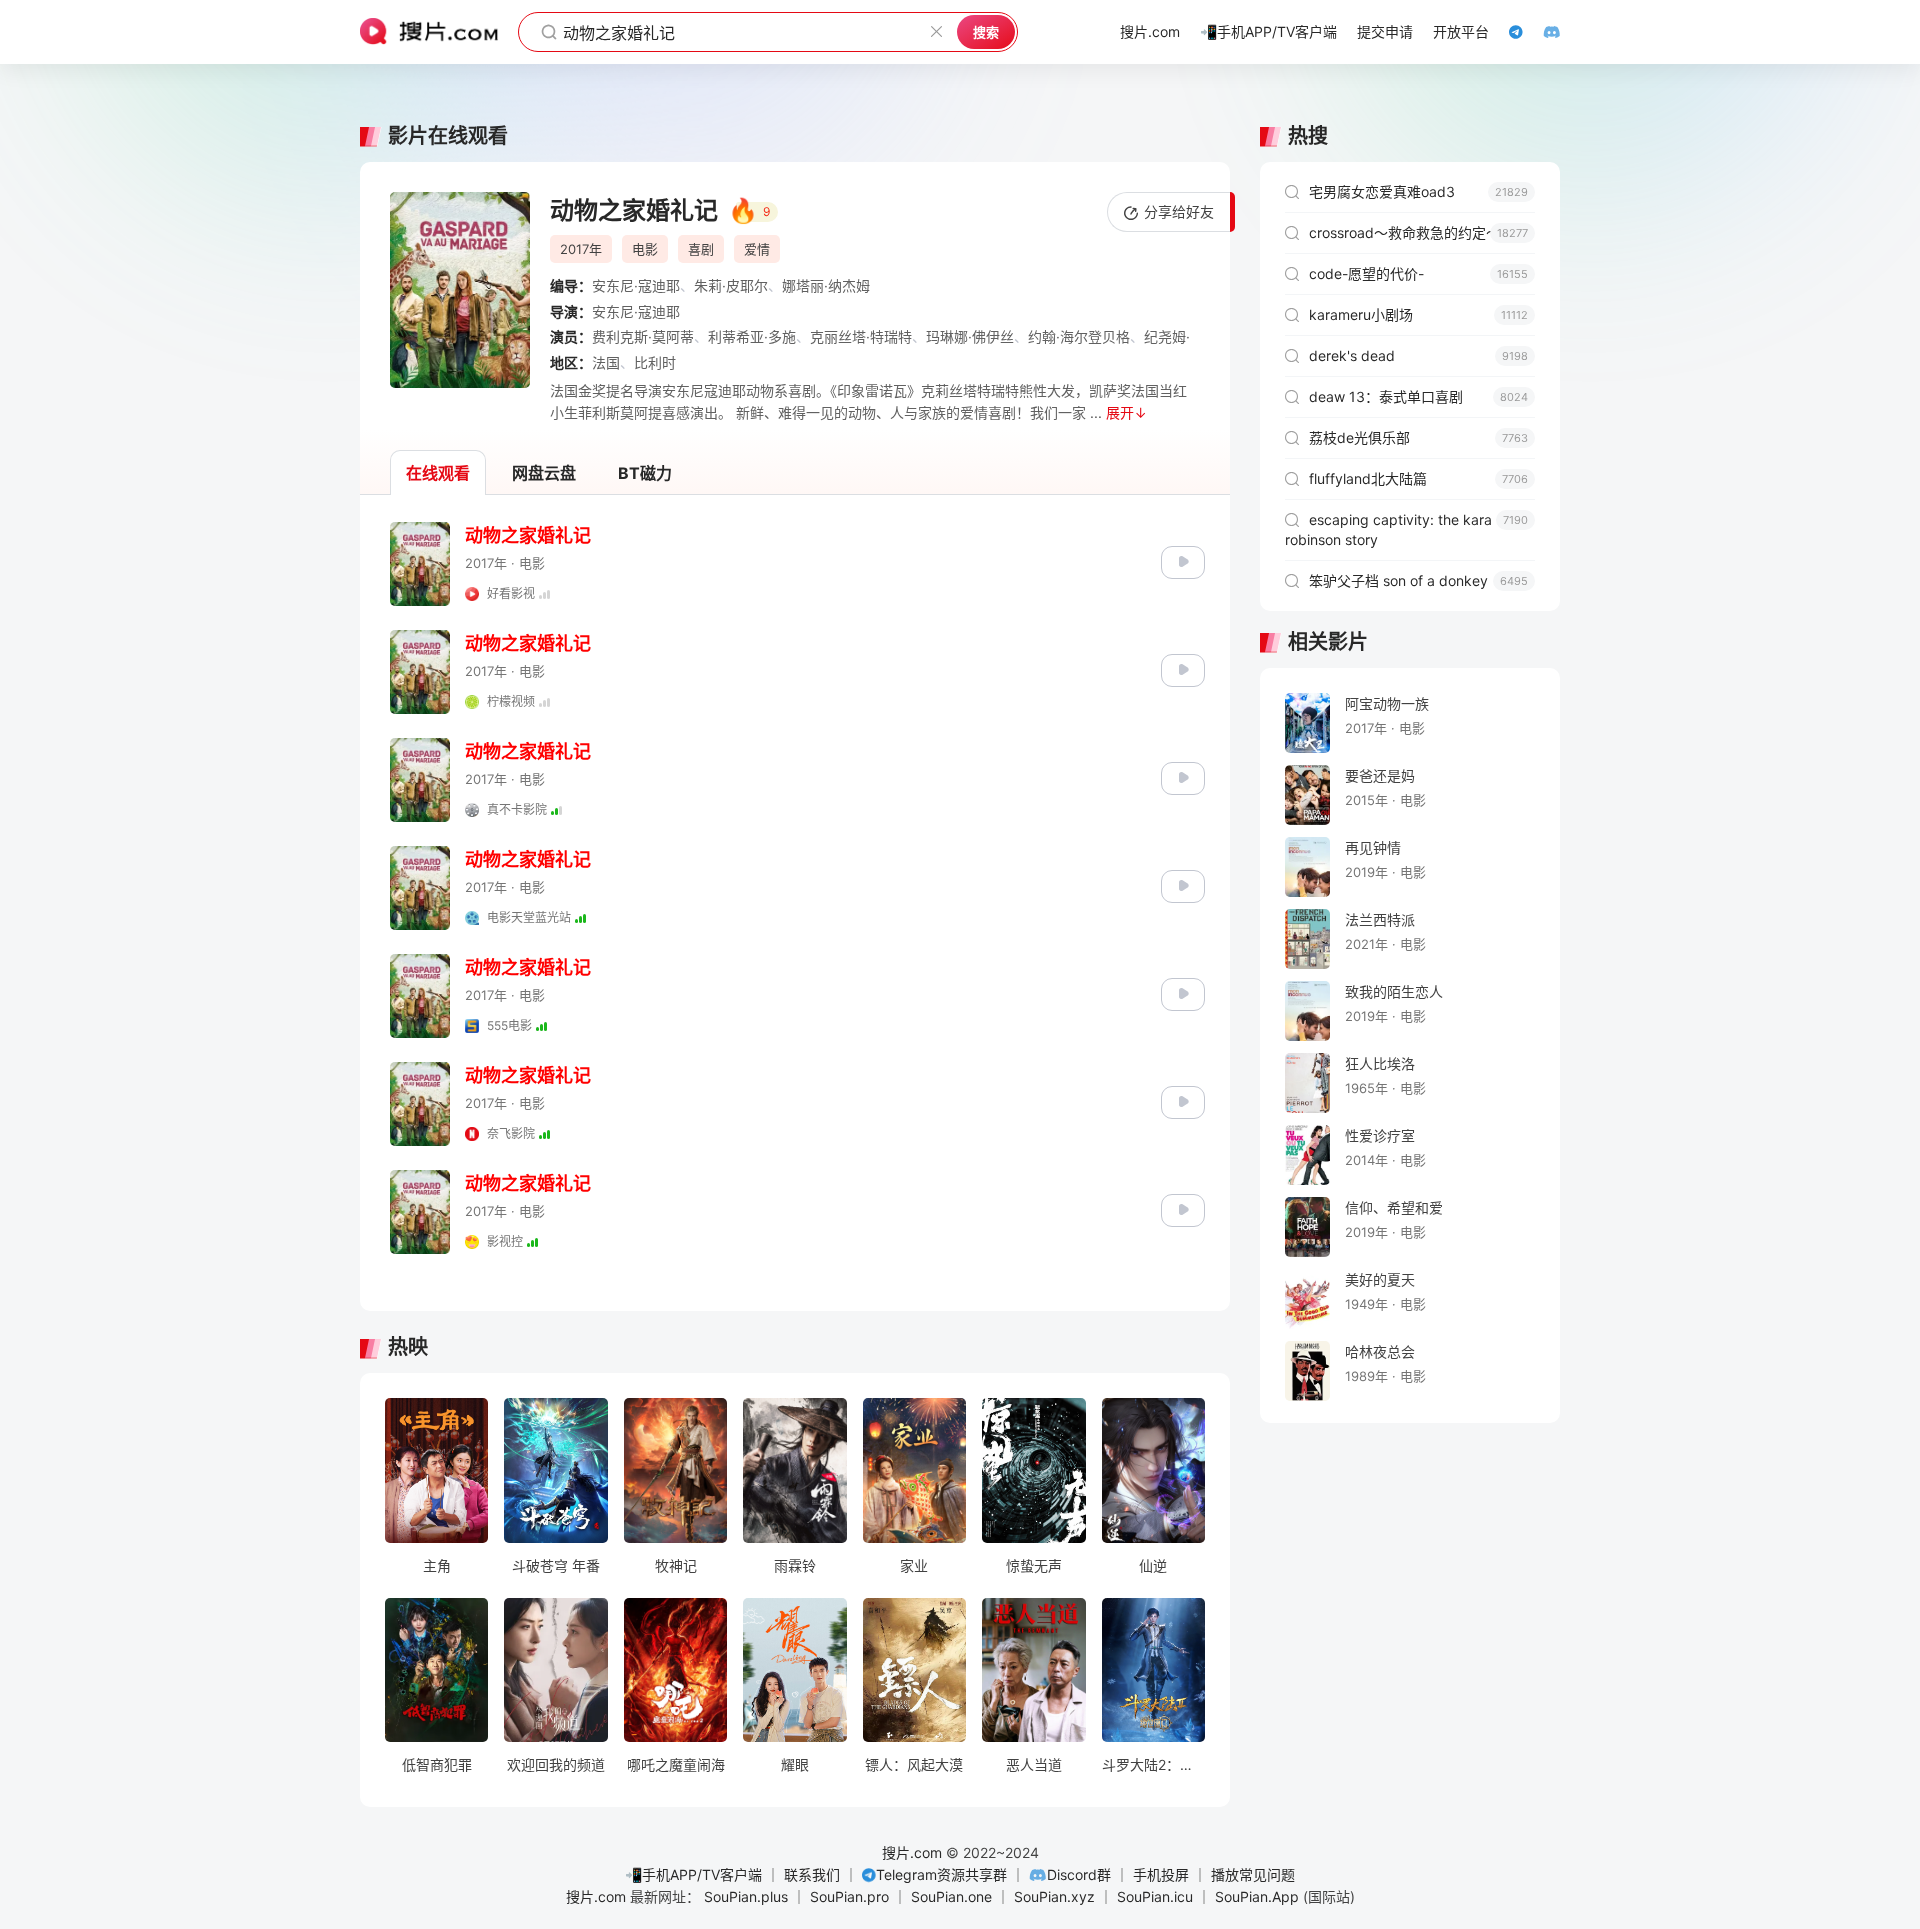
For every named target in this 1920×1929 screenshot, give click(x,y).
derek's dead (1418, 355)
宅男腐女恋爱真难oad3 (1418, 191)
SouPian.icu (1155, 1896)
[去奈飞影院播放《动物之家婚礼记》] (1183, 1100)
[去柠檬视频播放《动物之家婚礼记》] (1183, 668)
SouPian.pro (849, 1896)
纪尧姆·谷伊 (1181, 336)
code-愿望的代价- (1418, 273)
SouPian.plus (746, 1896)
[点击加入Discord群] (1542, 32)
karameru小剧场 (1418, 314)
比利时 (655, 362)
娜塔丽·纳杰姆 (826, 285)
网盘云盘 (544, 473)
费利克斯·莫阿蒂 (643, 336)
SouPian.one (951, 1896)
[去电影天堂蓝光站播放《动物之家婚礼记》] (1183, 884)
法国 (606, 362)
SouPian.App (1257, 1896)
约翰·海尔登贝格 (1079, 336)
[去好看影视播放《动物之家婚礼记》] (1183, 560)
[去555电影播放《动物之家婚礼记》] (1183, 992)
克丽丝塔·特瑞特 (861, 336)
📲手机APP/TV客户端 (693, 1874)
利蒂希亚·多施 (752, 336)
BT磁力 (645, 473)
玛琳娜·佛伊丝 (970, 336)
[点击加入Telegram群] (1506, 32)
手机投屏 (1161, 1874)
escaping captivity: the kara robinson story (1406, 529)
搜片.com (912, 1852)
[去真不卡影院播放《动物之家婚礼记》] (1183, 776)
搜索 (986, 32)
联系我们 (812, 1874)
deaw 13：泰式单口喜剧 (1418, 396)
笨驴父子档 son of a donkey (1418, 580)
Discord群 (1079, 1874)
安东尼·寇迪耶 (636, 285)
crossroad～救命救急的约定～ (1418, 232)
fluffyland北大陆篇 (1418, 478)
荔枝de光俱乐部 (1418, 437)
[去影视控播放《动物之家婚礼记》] (1183, 1208)
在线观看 (438, 473)
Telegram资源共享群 (941, 1874)
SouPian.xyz (1054, 1896)
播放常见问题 (1253, 1874)
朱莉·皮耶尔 (731, 285)
